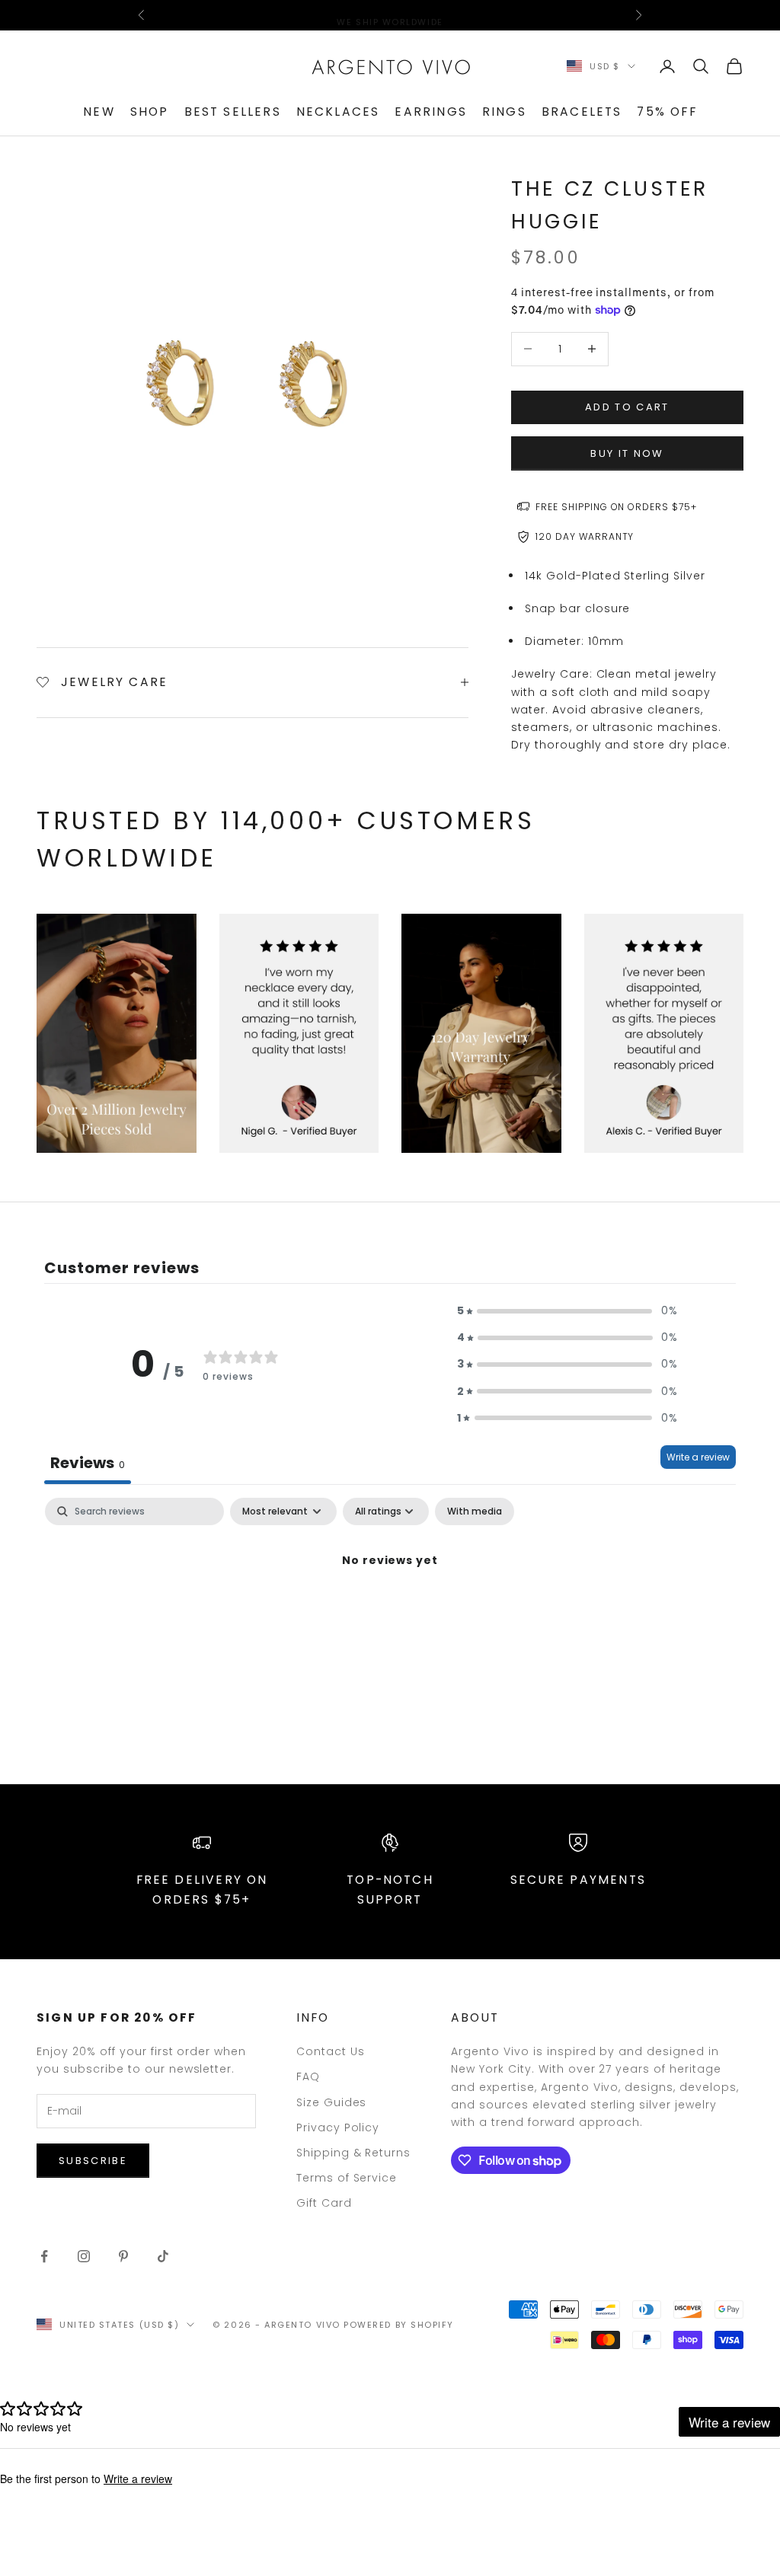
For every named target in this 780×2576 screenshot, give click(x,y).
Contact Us (331, 2051)
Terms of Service (347, 2178)
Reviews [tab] (88, 1463)
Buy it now (627, 453)
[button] (567, 1311)
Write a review (698, 1457)
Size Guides (332, 2102)
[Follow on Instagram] (84, 2256)
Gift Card (324, 2203)
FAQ (308, 2076)
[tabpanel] (390, 1612)
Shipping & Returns (354, 2153)
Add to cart (627, 407)
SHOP (150, 112)
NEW (99, 112)
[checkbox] (475, 1511)
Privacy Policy (338, 2128)
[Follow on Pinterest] (123, 2256)
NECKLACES (338, 112)
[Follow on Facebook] (44, 2256)
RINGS (504, 112)
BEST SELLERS (233, 112)
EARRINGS (430, 112)
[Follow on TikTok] (163, 2256)
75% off (667, 112)
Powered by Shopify (399, 2325)
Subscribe (93, 2161)
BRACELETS (582, 112)
